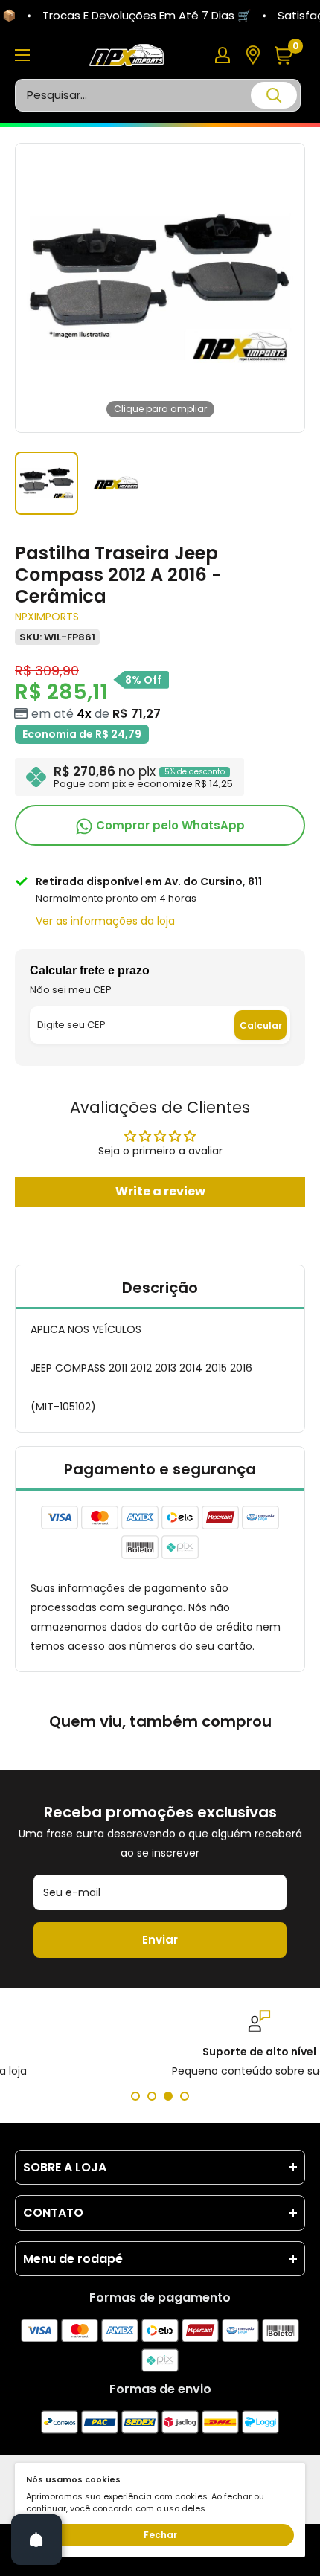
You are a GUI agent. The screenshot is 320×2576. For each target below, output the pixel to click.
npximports (47, 617)
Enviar (160, 1940)
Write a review (160, 1191)
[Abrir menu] (22, 55)
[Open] (36, 2540)
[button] (289, 55)
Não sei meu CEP (71, 990)
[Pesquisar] (274, 95)
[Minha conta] (223, 55)
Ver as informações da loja (105, 921)
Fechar (160, 2535)
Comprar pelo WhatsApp (169, 825)
